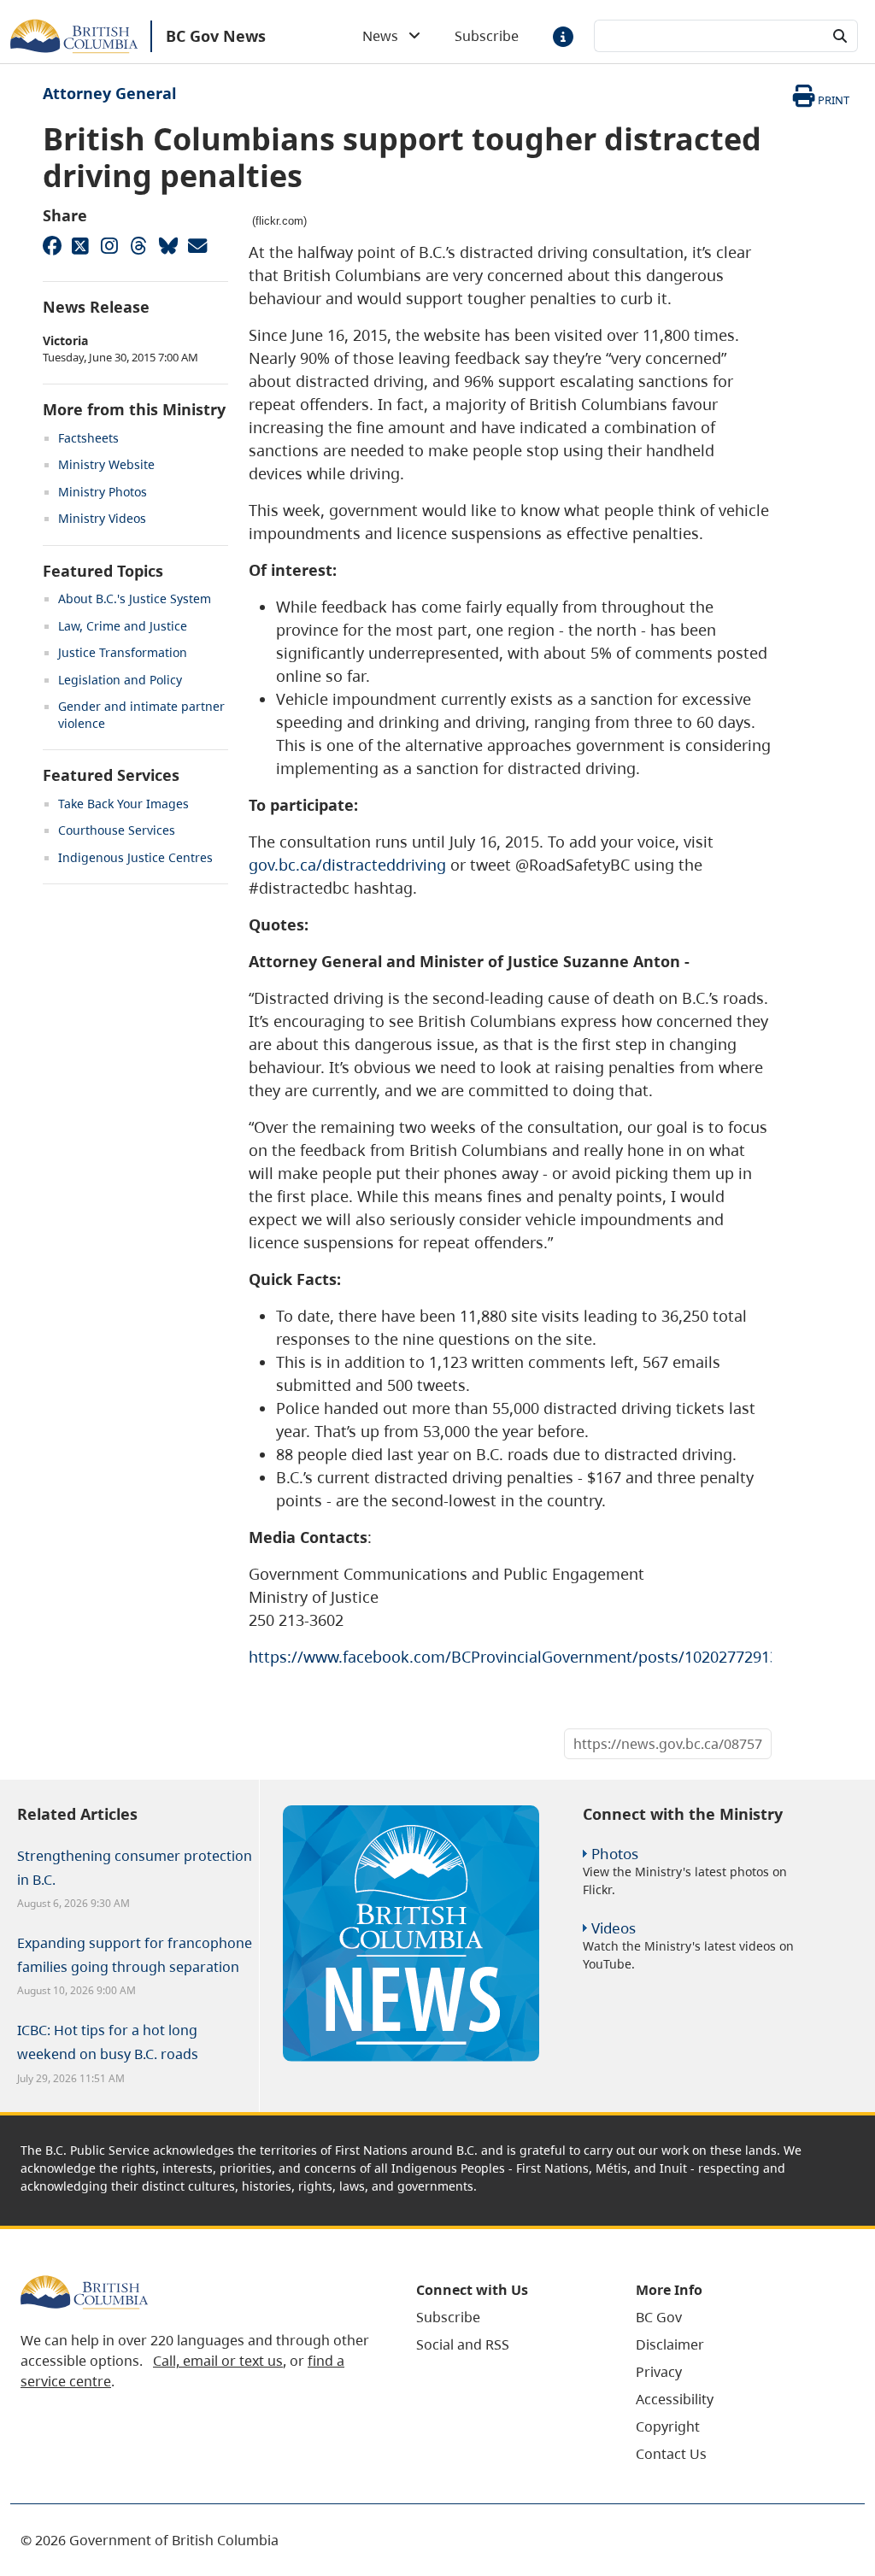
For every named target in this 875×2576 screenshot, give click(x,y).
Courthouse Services (117, 830)
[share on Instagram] (109, 245)
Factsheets (88, 438)
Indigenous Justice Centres (135, 857)
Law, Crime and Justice (123, 626)
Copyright (668, 2426)
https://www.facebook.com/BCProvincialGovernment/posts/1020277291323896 (535, 1657)
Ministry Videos (102, 518)
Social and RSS (463, 2344)
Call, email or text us (218, 2361)
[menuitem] (505, 2317)
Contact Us (671, 2454)
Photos (615, 1854)
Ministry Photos (103, 492)
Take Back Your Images (123, 804)
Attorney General (109, 93)
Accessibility (675, 2399)
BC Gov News (216, 36)
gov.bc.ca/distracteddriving (347, 865)
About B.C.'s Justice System (135, 599)
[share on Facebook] (51, 245)
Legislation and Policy (120, 680)
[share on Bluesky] (167, 245)
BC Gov (659, 2317)
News (385, 36)
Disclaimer (670, 2344)
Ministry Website (106, 464)
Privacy (659, 2372)
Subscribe (487, 36)
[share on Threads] (138, 245)
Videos (614, 1928)
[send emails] (197, 245)
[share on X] (80, 245)
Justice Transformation (123, 652)
